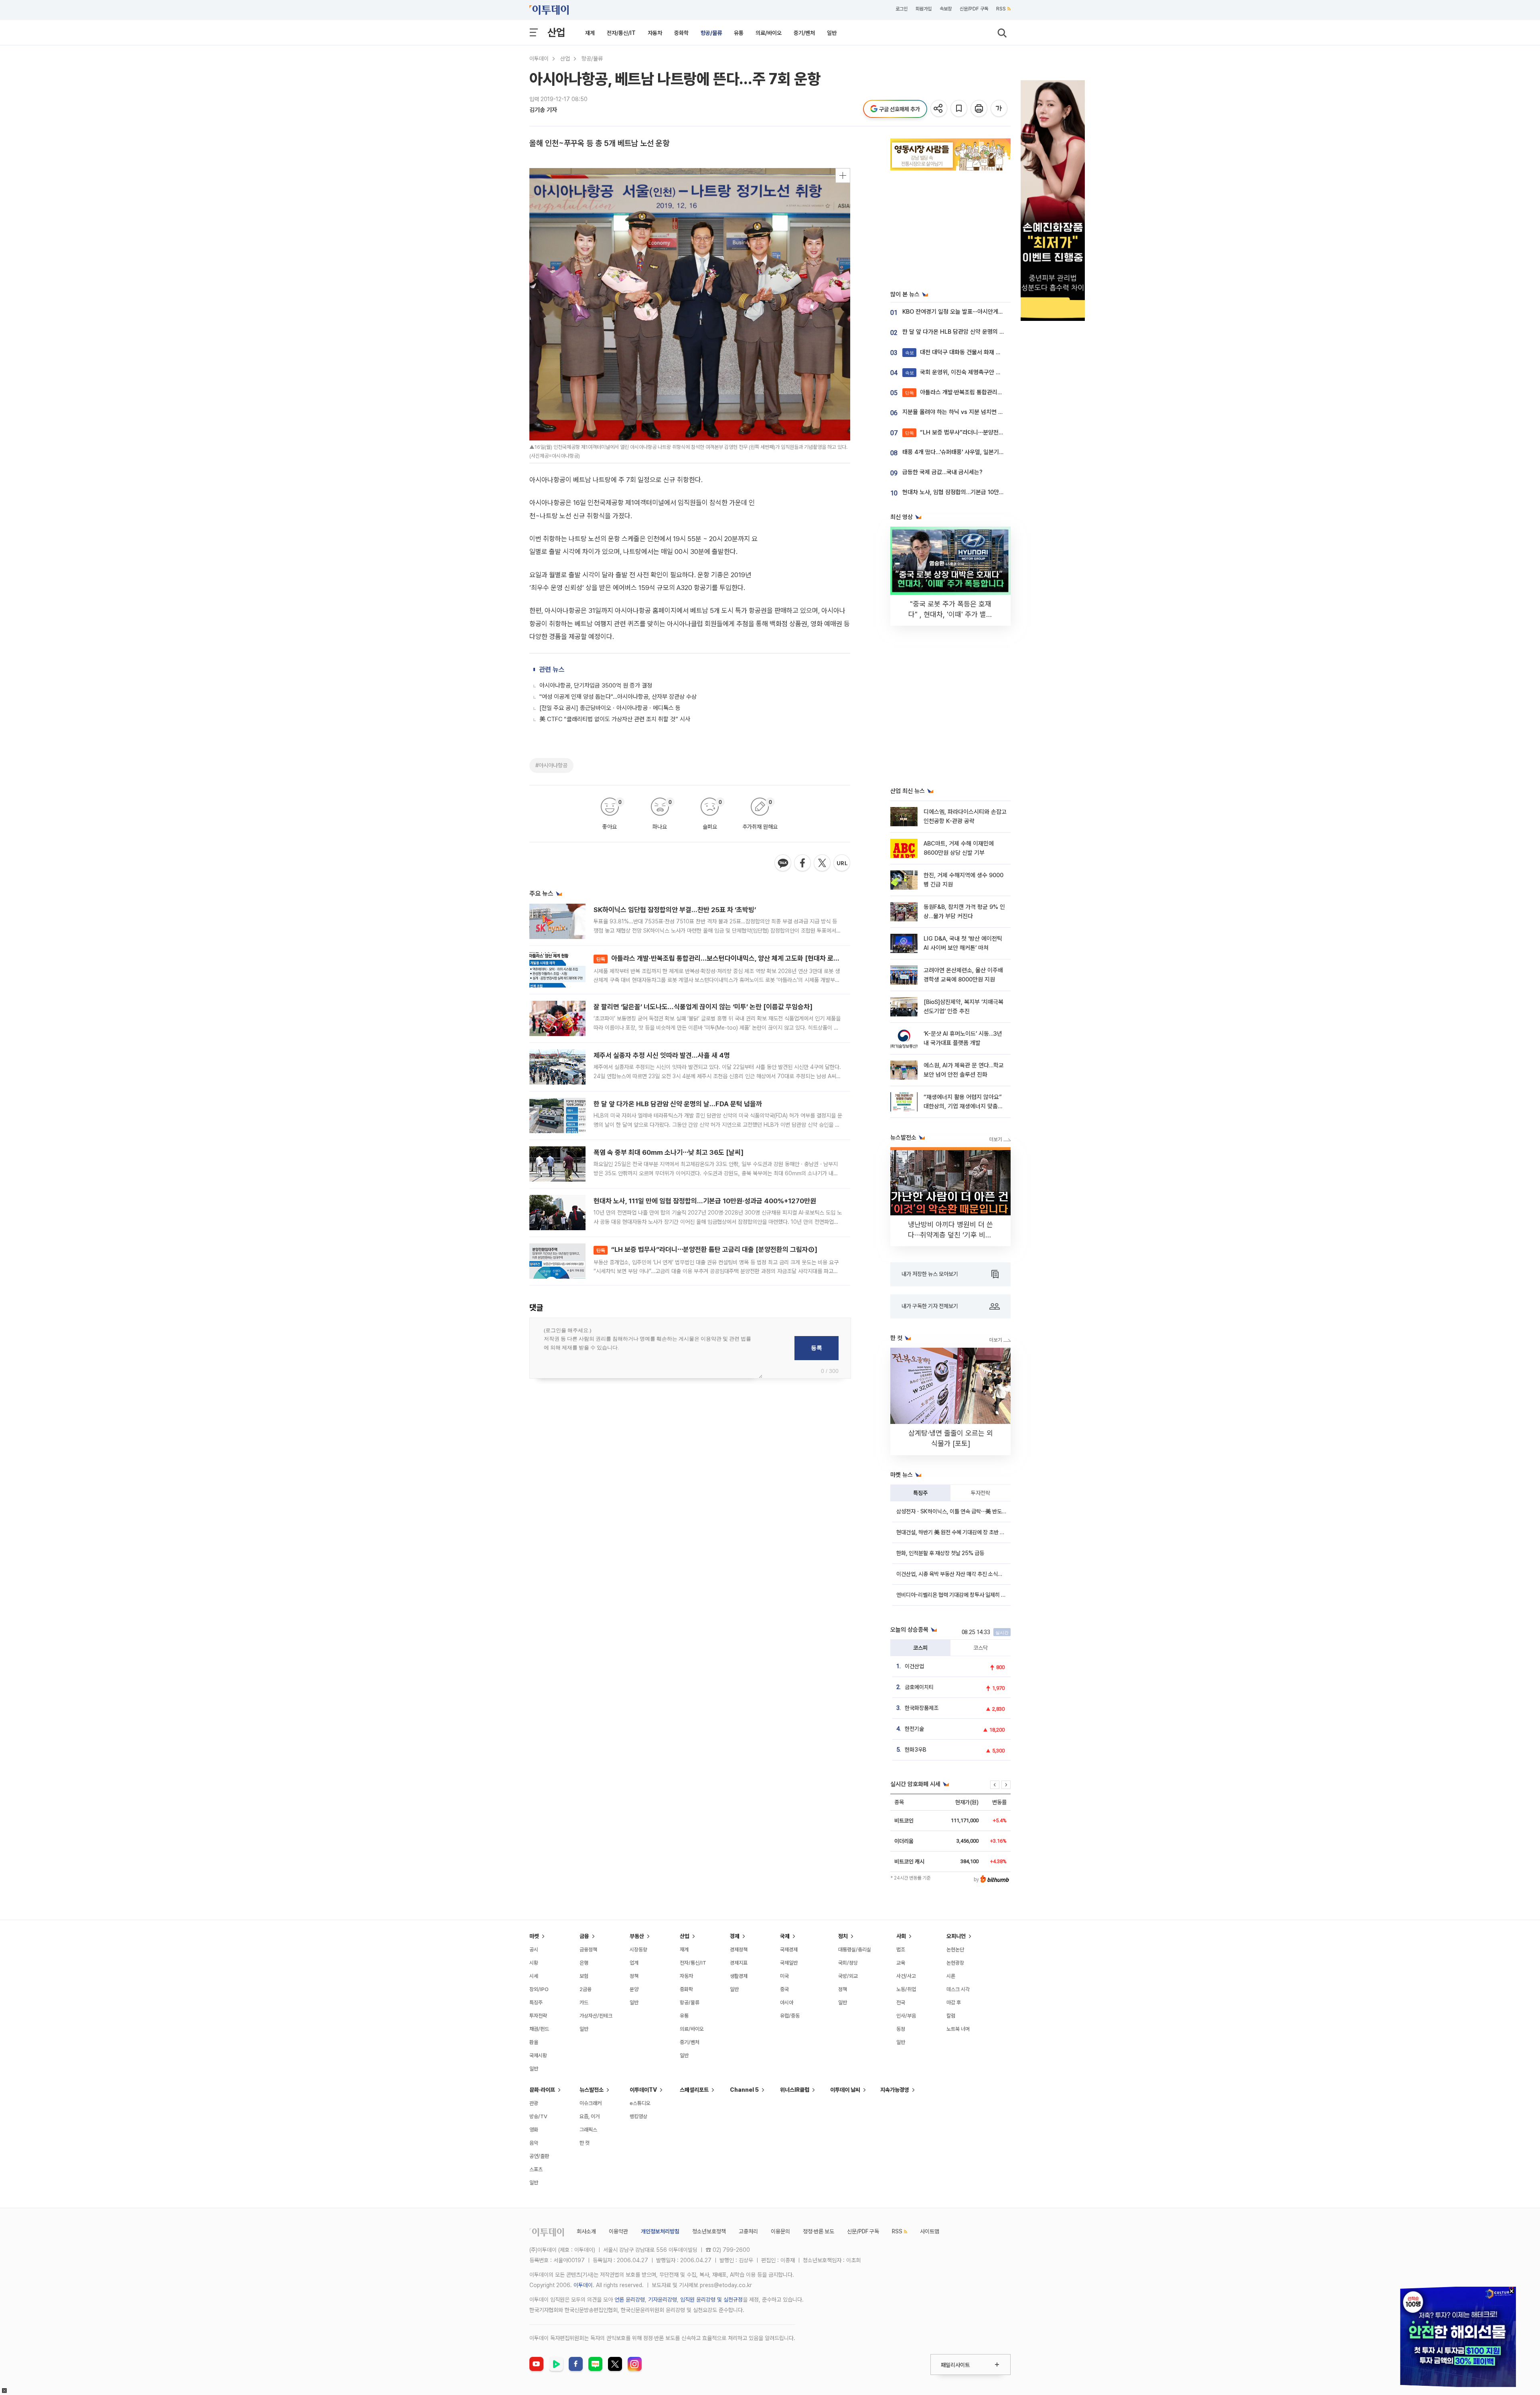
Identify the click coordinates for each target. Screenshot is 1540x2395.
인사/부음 (906, 2016)
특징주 (920, 1493)
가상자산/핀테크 (596, 2016)
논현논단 (955, 1950)
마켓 (534, 1936)
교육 (901, 1963)
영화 (534, 2130)
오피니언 (956, 1936)
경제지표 (739, 1963)
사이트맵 (930, 2231)
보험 (584, 1976)
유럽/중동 (790, 2016)
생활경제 (739, 1976)
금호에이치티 (919, 1687)
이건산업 (914, 1666)
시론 (951, 1976)
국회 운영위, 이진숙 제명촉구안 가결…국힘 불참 (969, 372)
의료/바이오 (769, 33)
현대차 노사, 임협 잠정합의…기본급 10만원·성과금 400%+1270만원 (985, 492)
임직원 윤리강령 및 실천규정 (711, 2300)
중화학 (681, 33)
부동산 (637, 1936)
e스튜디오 (640, 2103)
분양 (634, 1989)
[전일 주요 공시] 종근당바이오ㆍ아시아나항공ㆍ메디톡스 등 (610, 708)
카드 (584, 2003)
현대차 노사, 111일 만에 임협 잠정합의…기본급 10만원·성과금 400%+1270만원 (705, 1201)
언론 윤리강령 (630, 2300)
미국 (784, 1976)
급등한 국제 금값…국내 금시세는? (942, 472)
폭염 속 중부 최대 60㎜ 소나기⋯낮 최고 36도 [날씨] (669, 1152)
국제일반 (789, 1963)
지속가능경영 (895, 2090)
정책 (634, 1976)
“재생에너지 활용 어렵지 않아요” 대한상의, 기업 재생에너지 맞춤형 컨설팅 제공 (963, 1106)
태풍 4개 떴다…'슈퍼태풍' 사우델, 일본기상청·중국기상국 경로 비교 (982, 452)
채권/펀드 (539, 2029)
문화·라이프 (542, 2090)
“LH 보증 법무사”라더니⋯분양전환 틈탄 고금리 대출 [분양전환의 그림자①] (707, 1249)
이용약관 (618, 2231)
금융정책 (588, 1950)
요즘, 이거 (590, 2116)
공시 (534, 1950)
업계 (634, 1963)
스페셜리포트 (694, 2090)
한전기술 (914, 1729)
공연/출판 (539, 2156)
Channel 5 (744, 2090)
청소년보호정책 (709, 2231)
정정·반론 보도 (819, 2231)
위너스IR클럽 (795, 2090)
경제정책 (739, 1950)
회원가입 (924, 9)
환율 (534, 2042)
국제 (785, 1936)
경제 (735, 1936)
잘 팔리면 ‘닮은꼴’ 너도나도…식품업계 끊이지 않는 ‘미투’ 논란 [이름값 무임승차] (703, 1007)
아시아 (787, 2003)
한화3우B (916, 1750)
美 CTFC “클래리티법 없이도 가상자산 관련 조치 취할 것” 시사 (615, 719)
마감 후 (954, 2003)
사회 (901, 1936)
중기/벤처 (804, 33)
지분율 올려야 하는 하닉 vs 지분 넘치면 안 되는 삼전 (965, 412)
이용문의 (780, 2231)
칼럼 (951, 2016)
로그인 (902, 9)
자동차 (655, 33)
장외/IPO (539, 1989)
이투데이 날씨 (845, 2090)
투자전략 (981, 1493)
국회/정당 (848, 1963)
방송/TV (538, 2116)
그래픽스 (588, 2130)
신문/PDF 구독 (974, 9)
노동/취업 (906, 1989)
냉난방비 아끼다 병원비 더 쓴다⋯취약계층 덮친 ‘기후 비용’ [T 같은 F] (951, 1235)
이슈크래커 (591, 2103)
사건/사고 (906, 1976)
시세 (534, 1976)
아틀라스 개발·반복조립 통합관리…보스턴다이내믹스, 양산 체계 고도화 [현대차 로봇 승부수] (729, 958)
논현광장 (955, 1963)
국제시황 (538, 2055)
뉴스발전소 (592, 2090)
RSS (1001, 9)
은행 (584, 1963)
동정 (901, 2029)
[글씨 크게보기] (1000, 109)
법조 (901, 1950)
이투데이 (539, 59)
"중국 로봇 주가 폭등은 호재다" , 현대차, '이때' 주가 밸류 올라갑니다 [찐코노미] (950, 614)
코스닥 (981, 1648)
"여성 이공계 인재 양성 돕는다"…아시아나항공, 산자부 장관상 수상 (618, 697)
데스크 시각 (958, 1989)
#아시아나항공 (551, 765)
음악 (534, 2143)
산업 (556, 32)
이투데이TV (643, 2090)
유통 (739, 33)
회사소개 (586, 2231)
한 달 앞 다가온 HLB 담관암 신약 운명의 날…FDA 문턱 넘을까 (678, 1104)
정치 (843, 1936)
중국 (784, 1989)
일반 (832, 33)
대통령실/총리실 (855, 1950)
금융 (584, 1936)
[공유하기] (939, 109)
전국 (901, 2003)
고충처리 (748, 2231)
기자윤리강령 (663, 2300)
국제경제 (789, 1950)
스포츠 (536, 2169)
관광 (534, 2103)
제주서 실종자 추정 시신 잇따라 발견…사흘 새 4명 (662, 1055)
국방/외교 (848, 1976)
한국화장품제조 (922, 1708)
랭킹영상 (638, 2116)
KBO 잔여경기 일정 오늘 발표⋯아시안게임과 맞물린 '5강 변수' (977, 312)
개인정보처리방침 (660, 2231)
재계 (590, 33)
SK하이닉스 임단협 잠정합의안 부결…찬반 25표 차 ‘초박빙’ (675, 910)
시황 (534, 1963)
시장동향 (638, 1950)
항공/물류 (711, 33)
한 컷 (585, 2143)
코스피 (920, 1648)
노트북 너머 (958, 2029)
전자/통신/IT (621, 33)
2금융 (586, 1989)
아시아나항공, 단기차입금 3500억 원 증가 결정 (596, 685)
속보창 (946, 9)
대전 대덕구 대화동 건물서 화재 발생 (956, 352)
